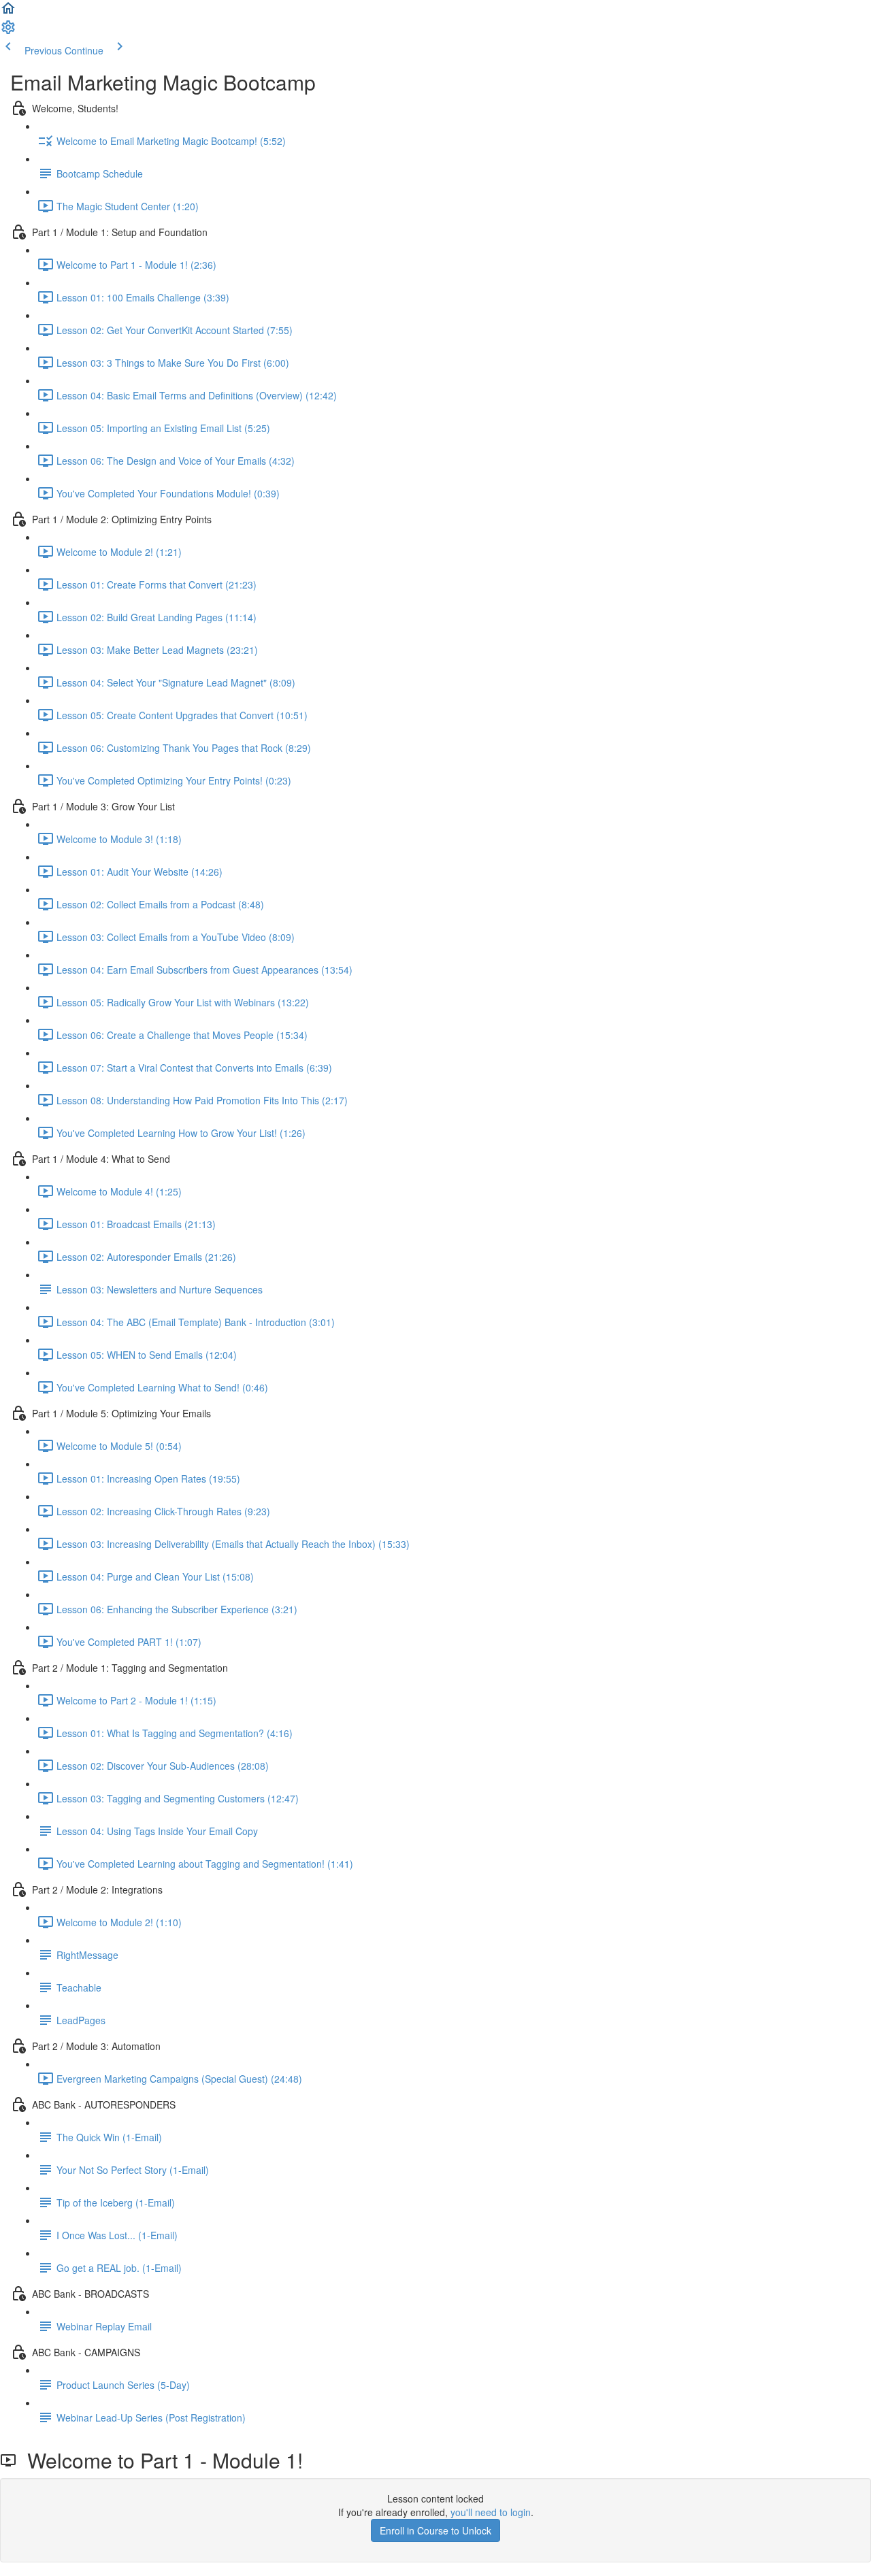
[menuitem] (8, 31)
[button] (8, 12)
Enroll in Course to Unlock (435, 2530)
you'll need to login (491, 2512)
